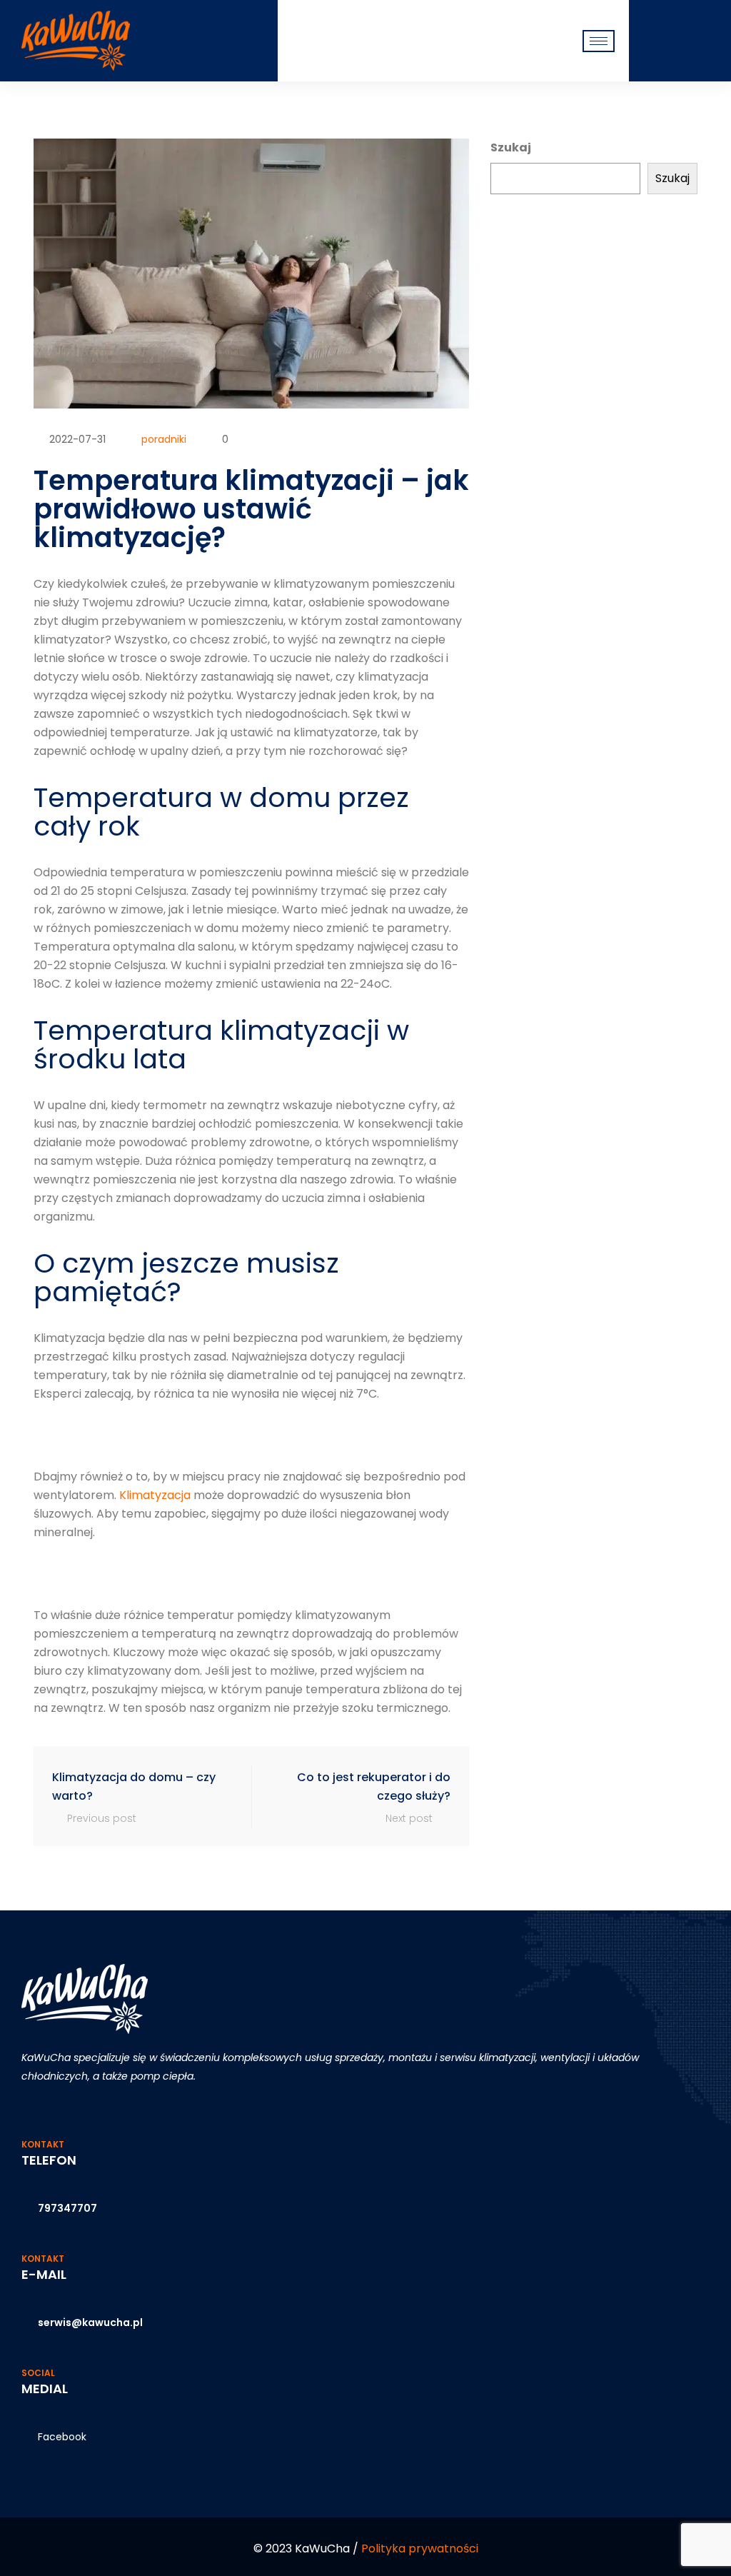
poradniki (164, 439)
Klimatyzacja (155, 1495)
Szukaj (511, 147)
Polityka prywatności (420, 2549)
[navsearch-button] (651, 40)
